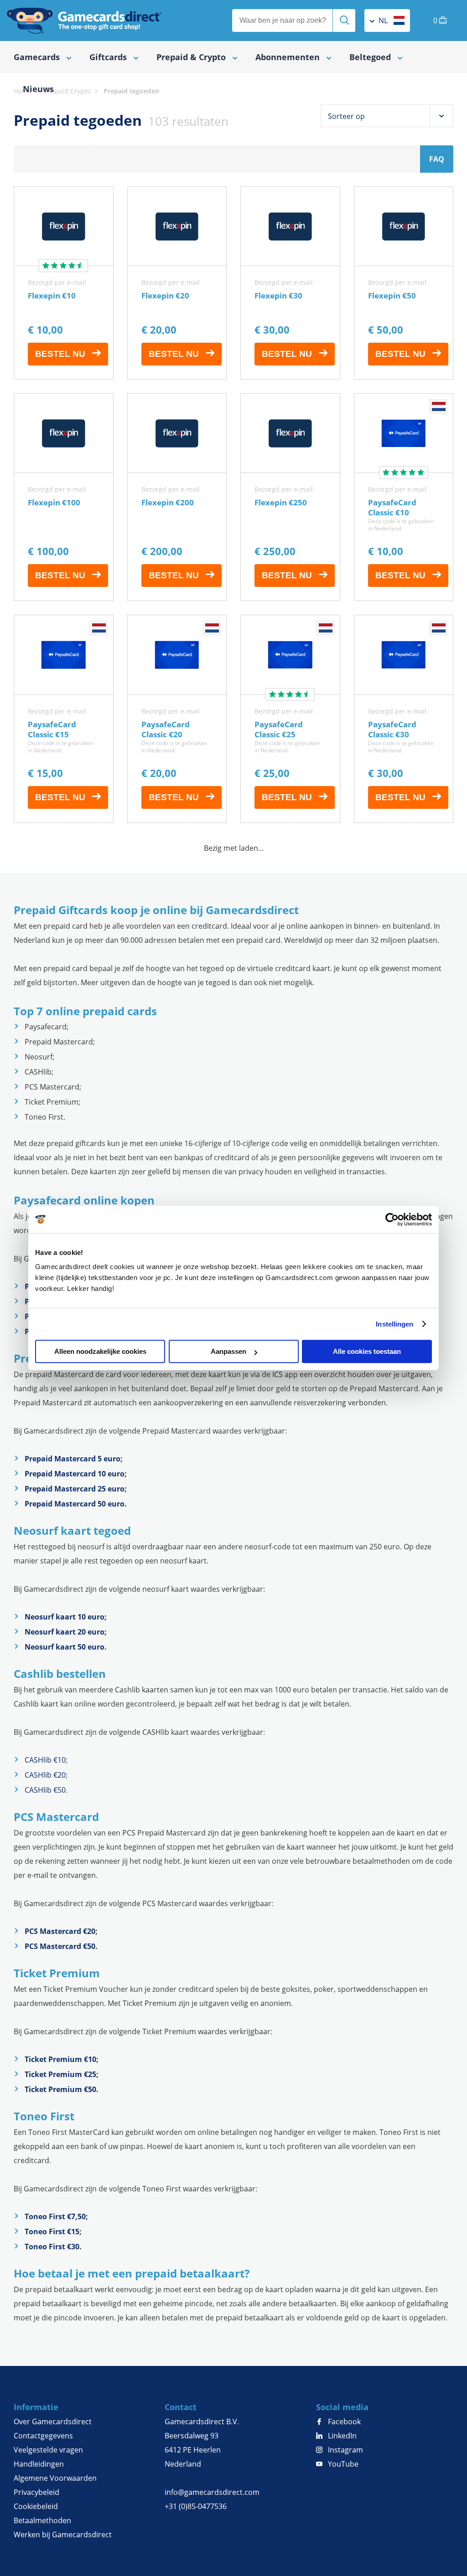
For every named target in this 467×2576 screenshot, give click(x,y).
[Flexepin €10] (64, 283)
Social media (342, 2407)
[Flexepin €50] (404, 283)
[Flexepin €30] (290, 283)
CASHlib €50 (45, 1790)
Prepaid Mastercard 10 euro (75, 1474)
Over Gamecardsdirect (53, 2422)
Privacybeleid (36, 2492)
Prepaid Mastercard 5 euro (73, 1459)
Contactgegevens (43, 2436)
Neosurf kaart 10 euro (65, 1617)
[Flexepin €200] (177, 497)
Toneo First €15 (52, 2232)
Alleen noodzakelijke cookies (100, 1351)
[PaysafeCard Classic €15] (64, 719)
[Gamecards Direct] (84, 21)
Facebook (343, 2422)
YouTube (342, 2464)
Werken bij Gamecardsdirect (63, 2535)
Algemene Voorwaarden (55, 2478)
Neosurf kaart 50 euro (65, 1647)
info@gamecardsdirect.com (212, 2492)
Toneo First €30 (52, 2247)
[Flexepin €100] (64, 497)
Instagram (345, 2450)
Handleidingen (39, 2464)
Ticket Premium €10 (60, 2059)
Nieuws (38, 89)
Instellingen (394, 1324)
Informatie (36, 2407)
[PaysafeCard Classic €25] (290, 719)
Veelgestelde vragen (48, 2450)
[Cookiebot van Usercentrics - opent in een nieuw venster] (392, 1219)
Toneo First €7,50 (55, 2216)
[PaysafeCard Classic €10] (404, 497)
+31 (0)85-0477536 (196, 2506)
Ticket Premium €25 (60, 2074)
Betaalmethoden (42, 2520)
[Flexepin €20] (177, 283)
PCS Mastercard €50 (60, 1946)
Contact (181, 2407)
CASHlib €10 (45, 1760)
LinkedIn (341, 2436)
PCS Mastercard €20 (60, 1931)
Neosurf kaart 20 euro (65, 1632)
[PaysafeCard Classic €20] (177, 719)
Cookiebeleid (36, 2506)
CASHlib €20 (45, 1775)
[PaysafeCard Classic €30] (404, 719)
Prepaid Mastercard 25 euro (75, 1489)
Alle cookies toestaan (367, 1351)
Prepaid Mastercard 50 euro (75, 1504)
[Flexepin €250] (290, 497)
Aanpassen (228, 1351)
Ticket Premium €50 (60, 2089)
